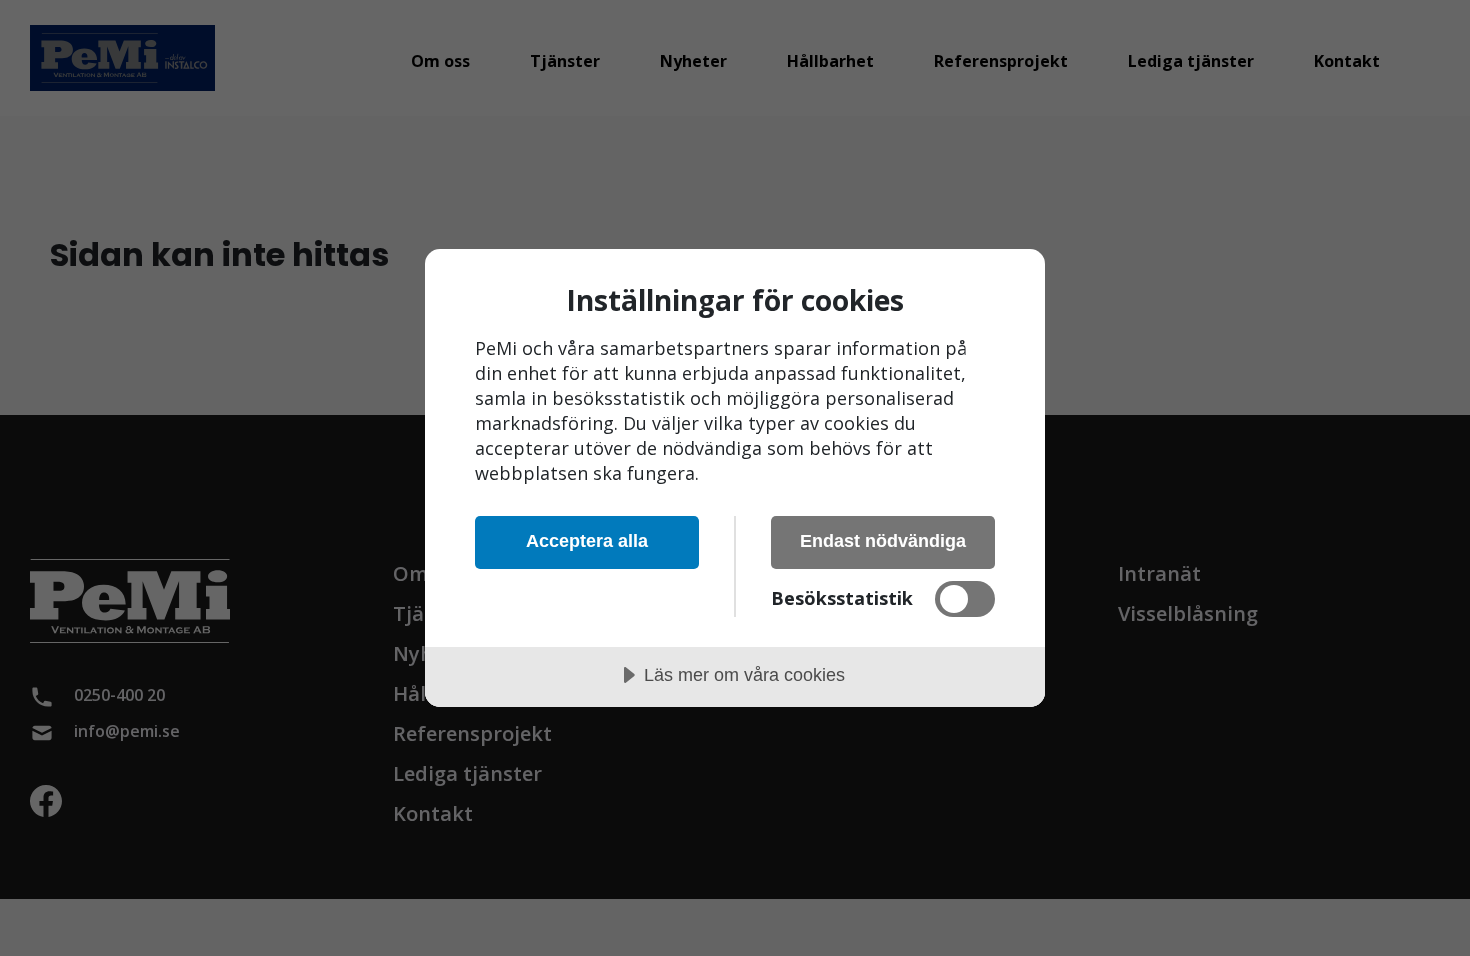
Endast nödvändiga (883, 541)
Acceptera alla (587, 541)
